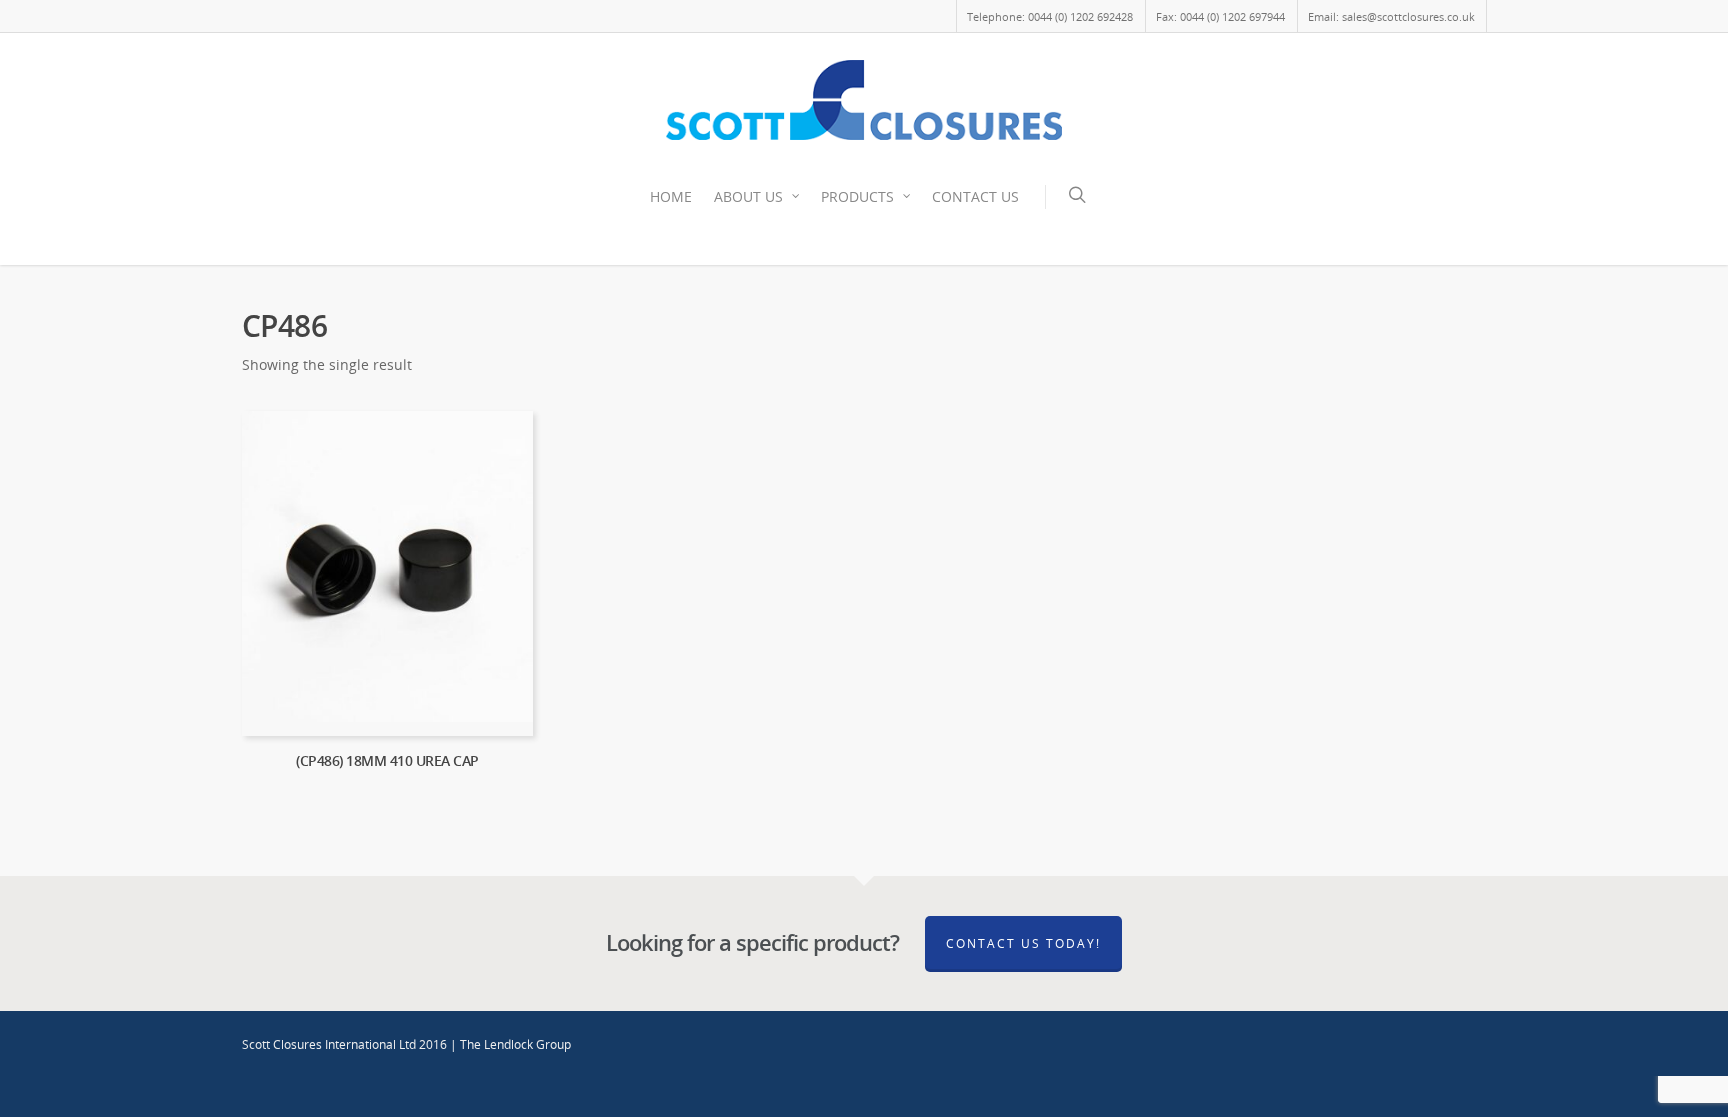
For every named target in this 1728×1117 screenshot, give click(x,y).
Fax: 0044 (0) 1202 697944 (1220, 16)
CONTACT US (975, 196)
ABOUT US (748, 196)
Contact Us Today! (1023, 943)
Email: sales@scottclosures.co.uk (1391, 16)
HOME (671, 196)
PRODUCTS (857, 196)
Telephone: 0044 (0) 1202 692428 (1050, 16)
